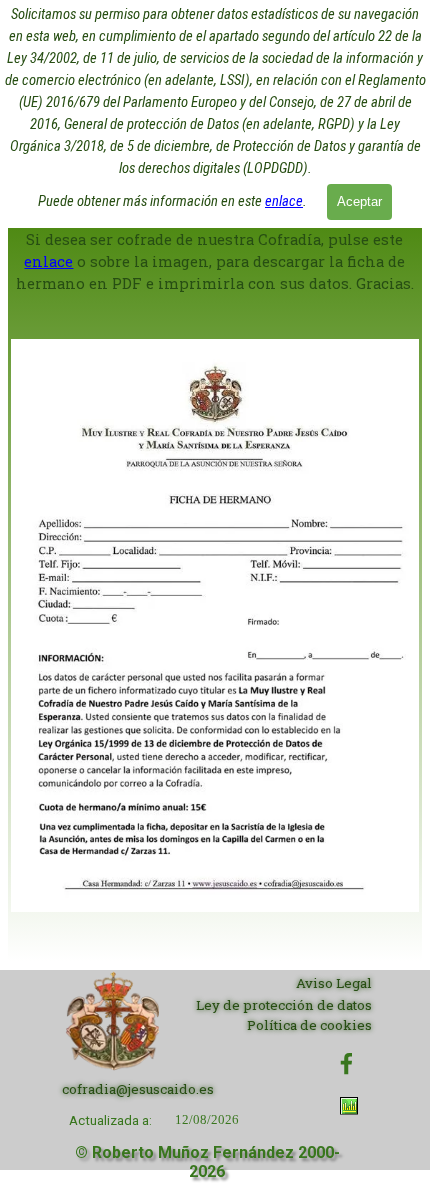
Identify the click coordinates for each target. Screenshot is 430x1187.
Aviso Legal (334, 983)
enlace (284, 201)
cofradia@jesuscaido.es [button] (138, 1089)
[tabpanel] (215, 593)
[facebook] (346, 1063)
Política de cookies (309, 1025)
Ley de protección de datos (284, 1005)
